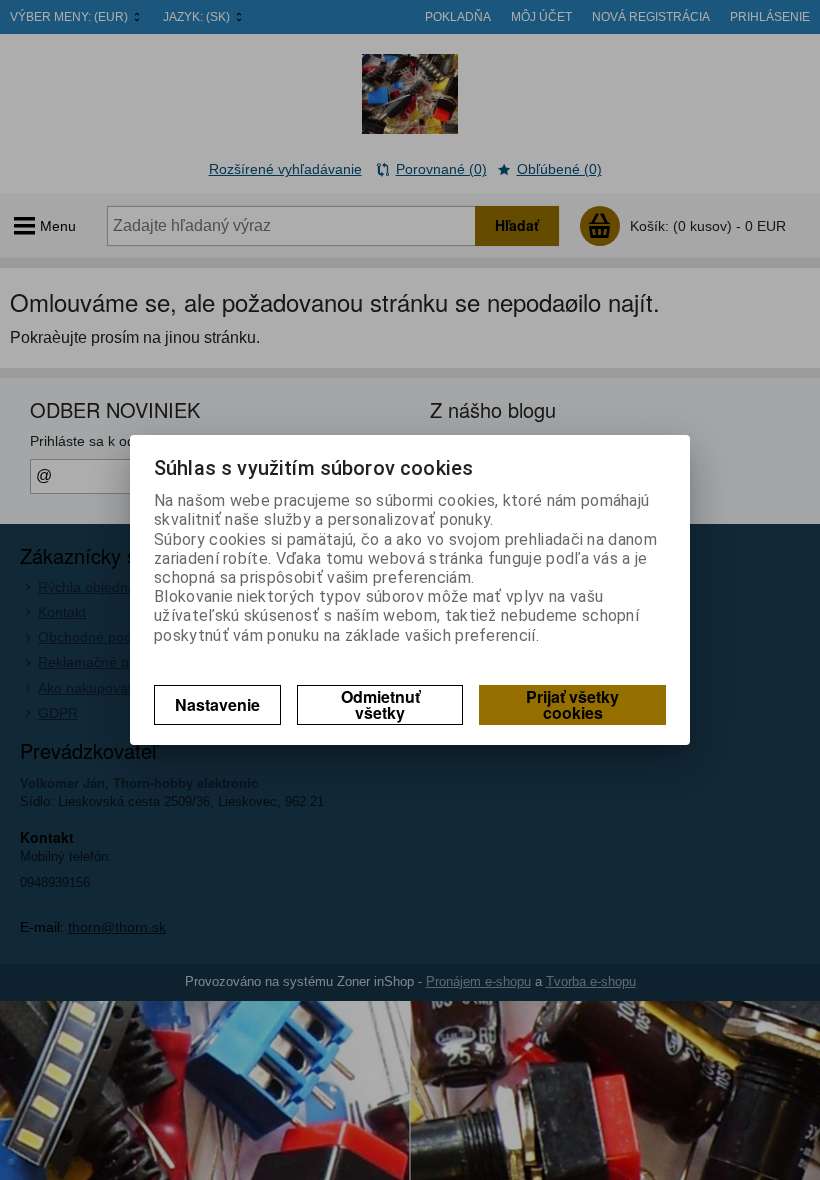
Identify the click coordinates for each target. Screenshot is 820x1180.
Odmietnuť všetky (380, 704)
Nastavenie (217, 704)
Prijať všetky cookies (572, 704)
